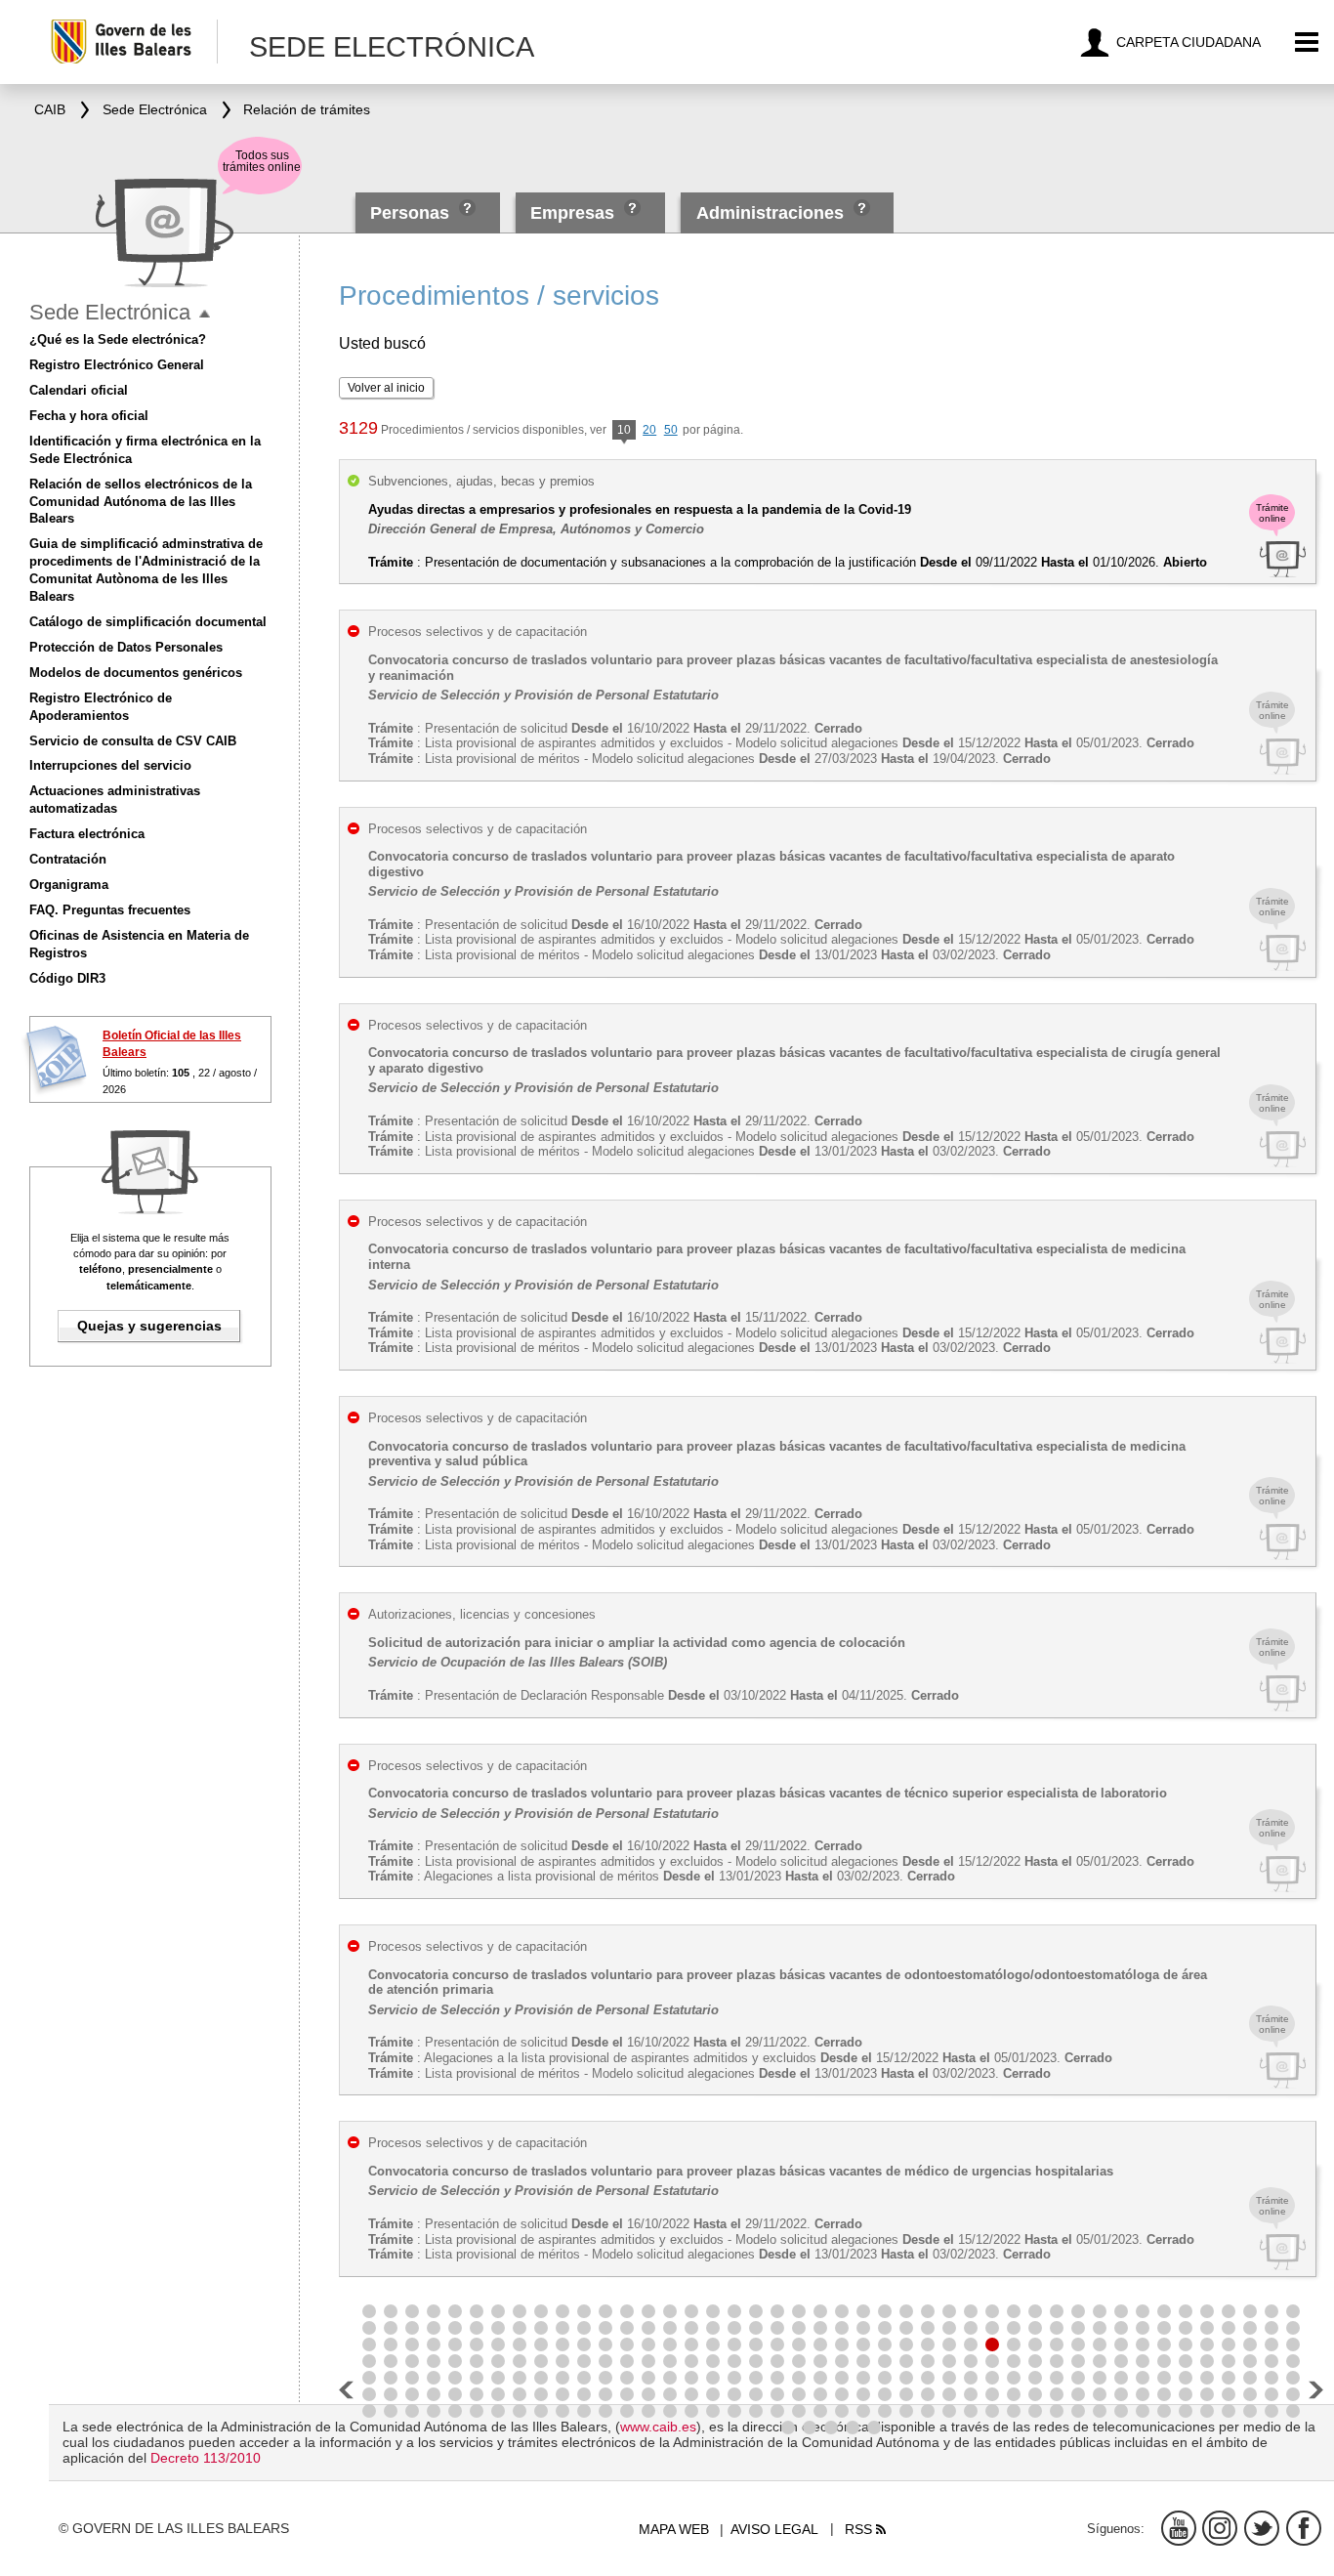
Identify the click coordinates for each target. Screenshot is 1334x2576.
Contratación (68, 859)
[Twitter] (1262, 2528)
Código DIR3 (67, 978)
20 (649, 430)
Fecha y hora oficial (89, 416)
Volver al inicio (386, 388)
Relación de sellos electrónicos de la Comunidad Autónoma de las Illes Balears (141, 502)
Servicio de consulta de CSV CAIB (133, 741)
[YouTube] (1179, 2528)
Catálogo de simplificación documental (148, 622)
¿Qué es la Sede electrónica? (118, 339)
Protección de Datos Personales (126, 647)
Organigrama (69, 885)
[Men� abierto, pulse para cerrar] (205, 314)
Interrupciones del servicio (110, 765)
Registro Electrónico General (117, 365)
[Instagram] (1220, 2528)
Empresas (572, 213)
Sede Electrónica (110, 312)
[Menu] (1307, 42)
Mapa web (674, 2529)
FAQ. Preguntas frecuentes (110, 910)
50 (671, 430)
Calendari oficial (79, 390)
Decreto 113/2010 (206, 2458)
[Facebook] (1304, 2528)
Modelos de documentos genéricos (136, 673)
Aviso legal (774, 2529)
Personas (412, 213)
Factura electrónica (87, 834)
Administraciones (770, 213)
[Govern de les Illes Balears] (133, 42)
